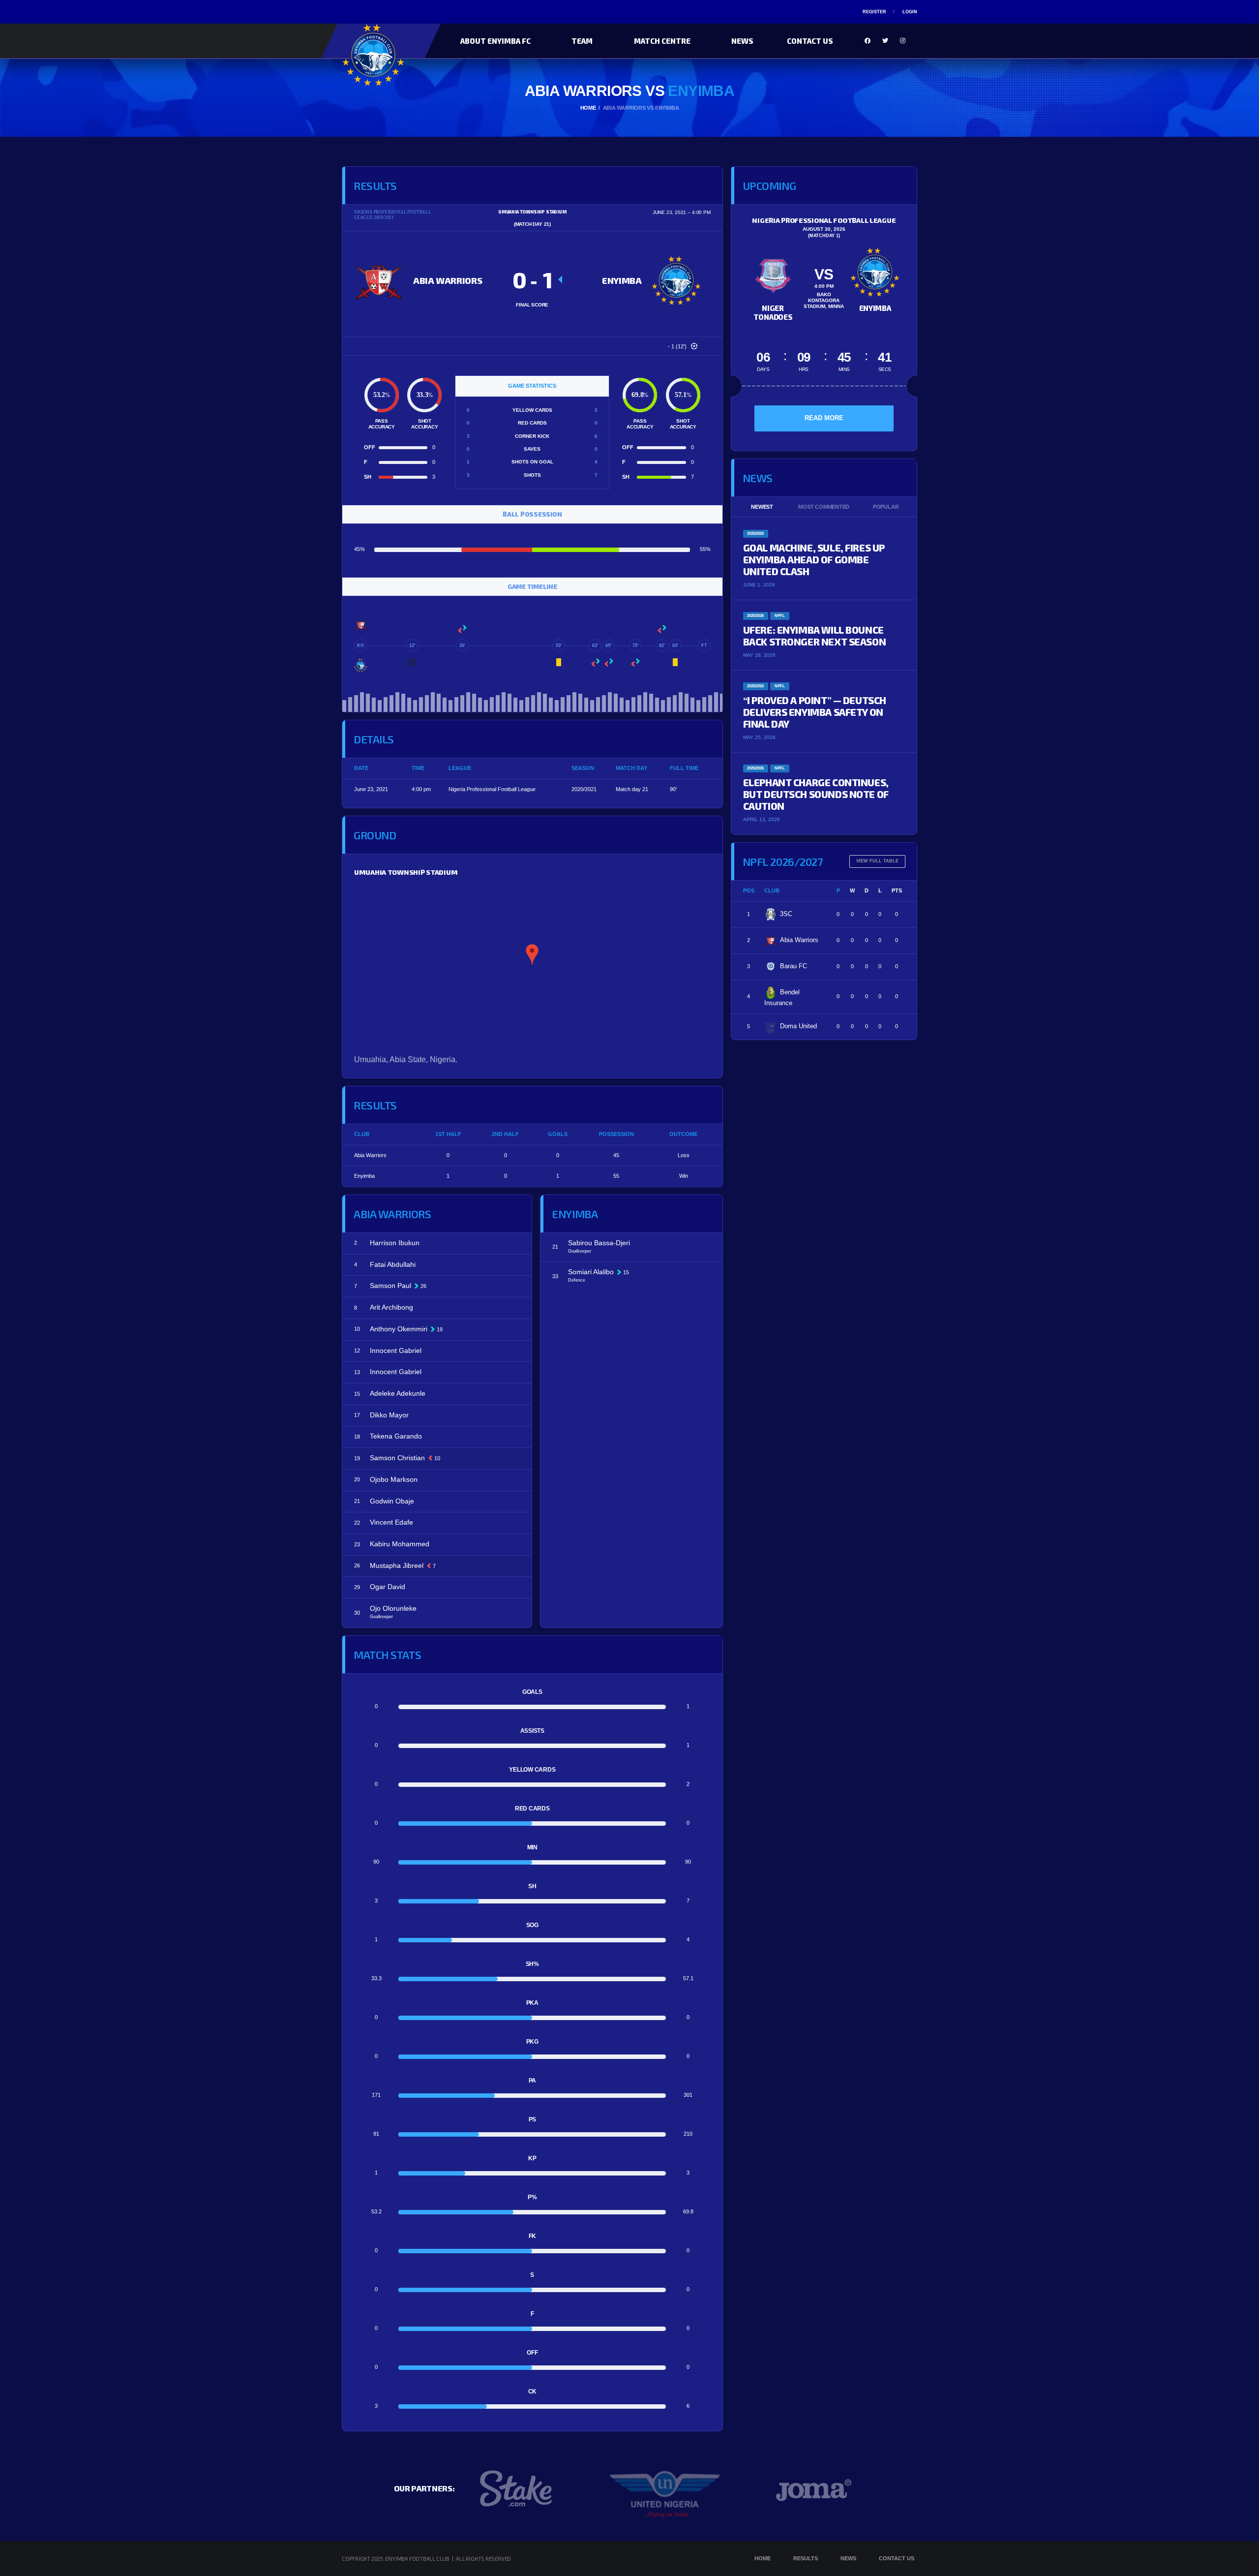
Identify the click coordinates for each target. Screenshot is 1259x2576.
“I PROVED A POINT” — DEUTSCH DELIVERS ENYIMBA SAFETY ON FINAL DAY (815, 712)
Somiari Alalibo (591, 1272)
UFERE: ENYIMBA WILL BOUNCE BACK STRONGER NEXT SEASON (815, 636)
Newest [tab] (762, 507)
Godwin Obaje (392, 1501)
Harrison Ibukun (395, 1243)
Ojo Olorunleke (393, 1608)
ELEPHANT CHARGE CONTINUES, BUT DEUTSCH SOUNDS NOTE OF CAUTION (816, 794)
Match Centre (662, 41)
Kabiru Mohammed (400, 1544)
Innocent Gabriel (396, 1350)
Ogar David (388, 1587)
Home (763, 2558)
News (742, 41)
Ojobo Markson (394, 1479)
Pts (897, 890)
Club (772, 890)
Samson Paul (390, 1286)
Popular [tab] (886, 507)
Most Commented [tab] (824, 507)
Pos (749, 890)
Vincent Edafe (391, 1522)
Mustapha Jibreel (397, 1565)
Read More (824, 418)
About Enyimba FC (495, 41)
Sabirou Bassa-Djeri (599, 1243)
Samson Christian (397, 1458)
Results (806, 2558)
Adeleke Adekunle (398, 1393)
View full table (877, 861)
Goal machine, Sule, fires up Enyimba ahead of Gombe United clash (814, 559)
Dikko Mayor (389, 1415)
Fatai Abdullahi (393, 1264)
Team (582, 41)
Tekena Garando (396, 1436)
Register (874, 12)
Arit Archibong (391, 1307)
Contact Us (810, 41)
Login (910, 12)
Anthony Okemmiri (399, 1329)
